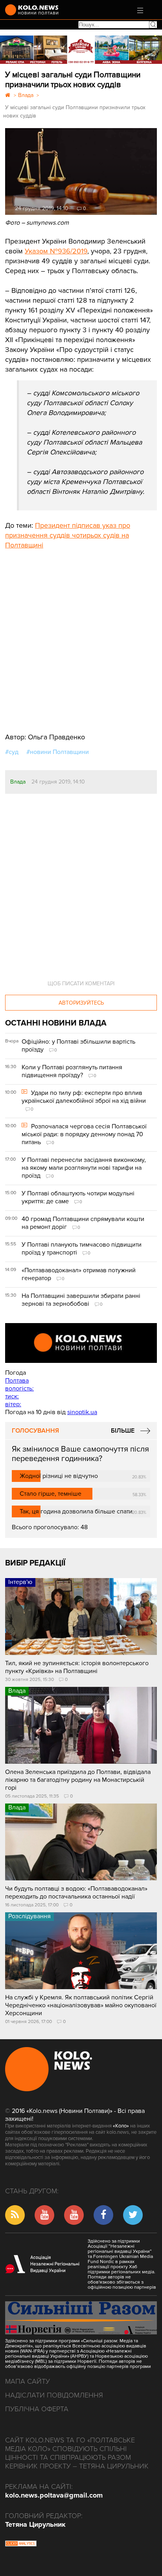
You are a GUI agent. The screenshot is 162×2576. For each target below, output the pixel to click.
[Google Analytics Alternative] (21, 2544)
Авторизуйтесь (81, 1003)
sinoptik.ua (82, 1412)
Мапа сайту (28, 2381)
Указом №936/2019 (56, 251)
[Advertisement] (64, 635)
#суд (12, 752)
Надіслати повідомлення (54, 2395)
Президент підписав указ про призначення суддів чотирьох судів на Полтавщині (68, 535)
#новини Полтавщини (58, 752)
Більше (123, 1431)
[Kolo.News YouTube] (81, 1343)
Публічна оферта (37, 2409)
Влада (18, 782)
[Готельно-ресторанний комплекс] (81, 50)
